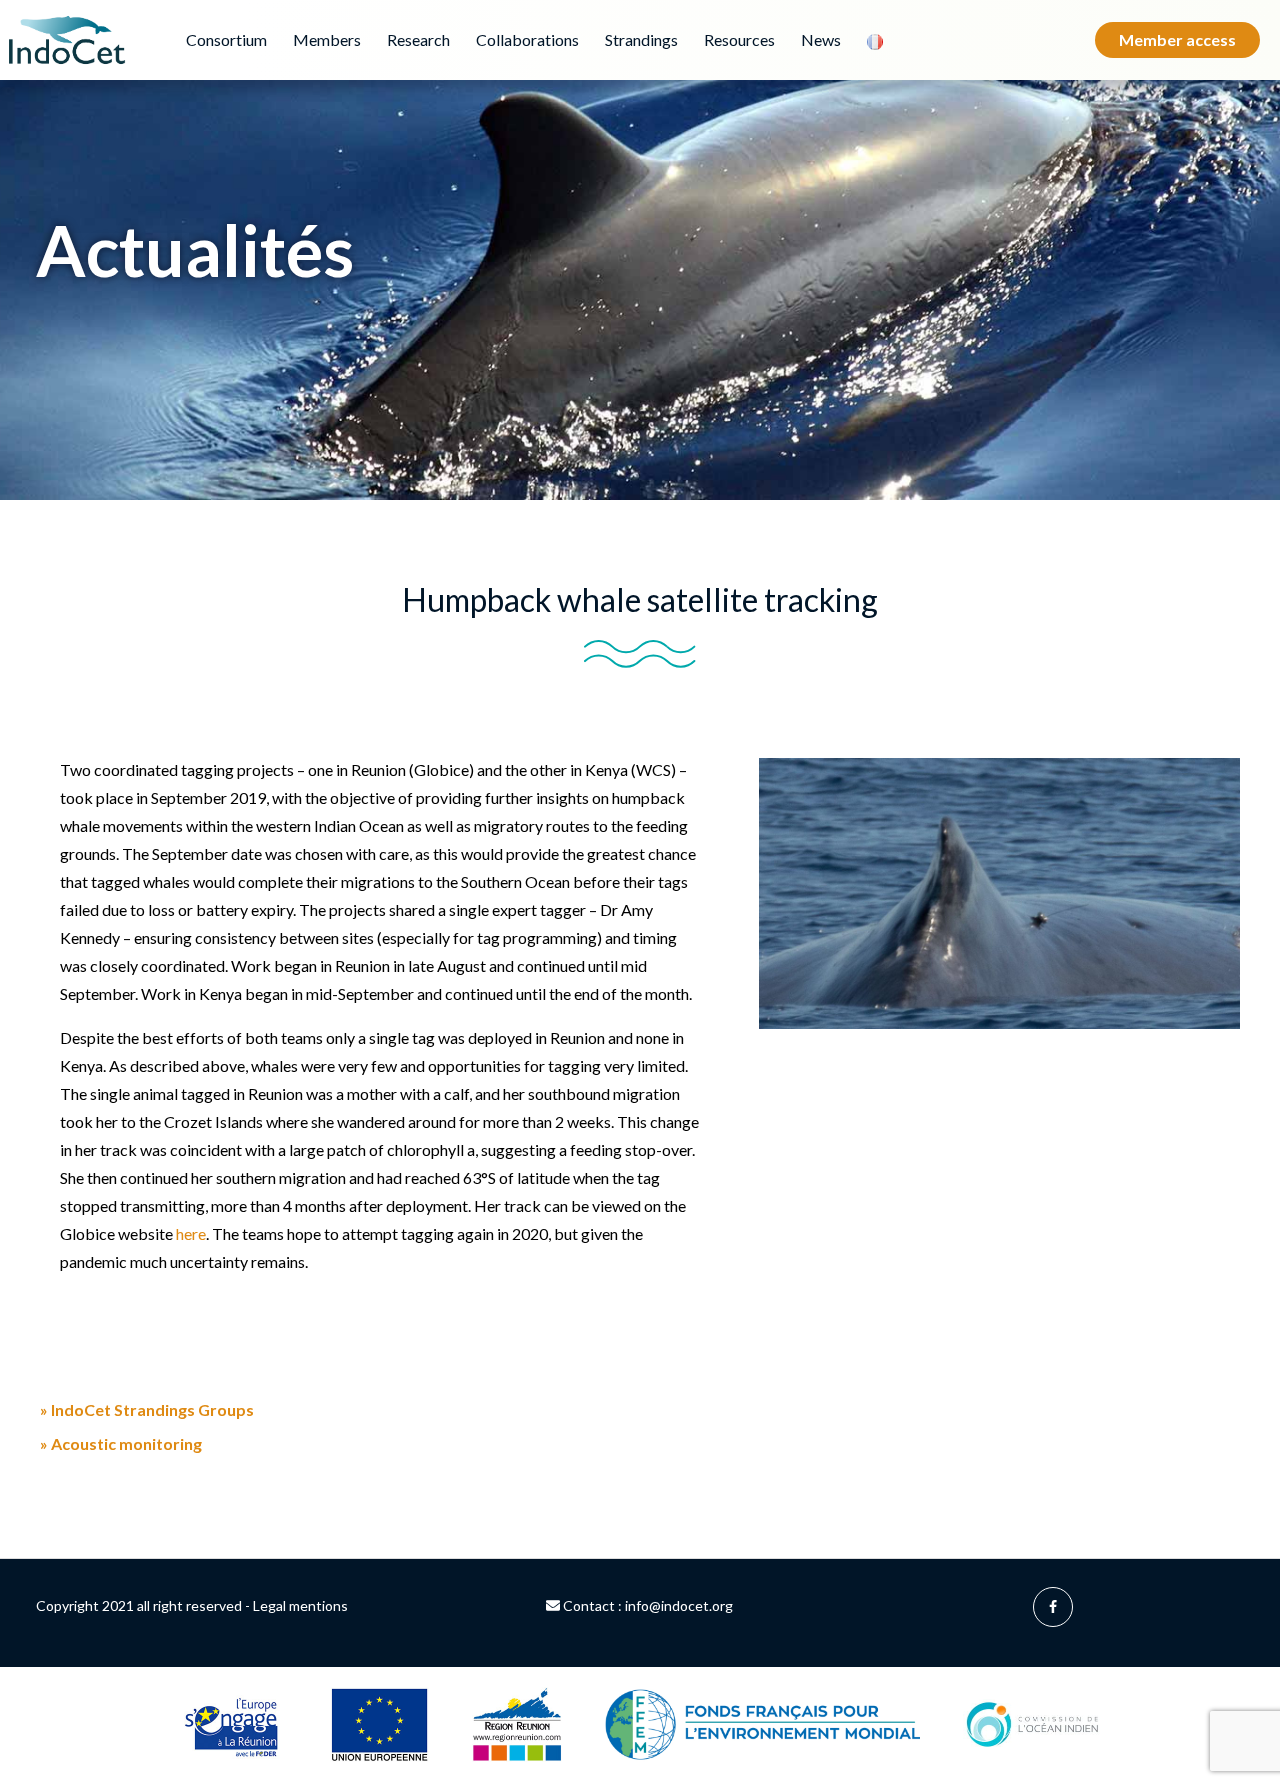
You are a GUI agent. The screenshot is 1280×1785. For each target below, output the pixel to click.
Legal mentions (300, 1605)
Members (327, 39)
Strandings (641, 39)
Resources (739, 39)
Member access (1177, 39)
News (821, 39)
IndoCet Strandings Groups (147, 1410)
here (191, 1233)
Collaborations (527, 39)
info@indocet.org (679, 1605)
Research (418, 39)
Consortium (226, 39)
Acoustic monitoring (121, 1444)
